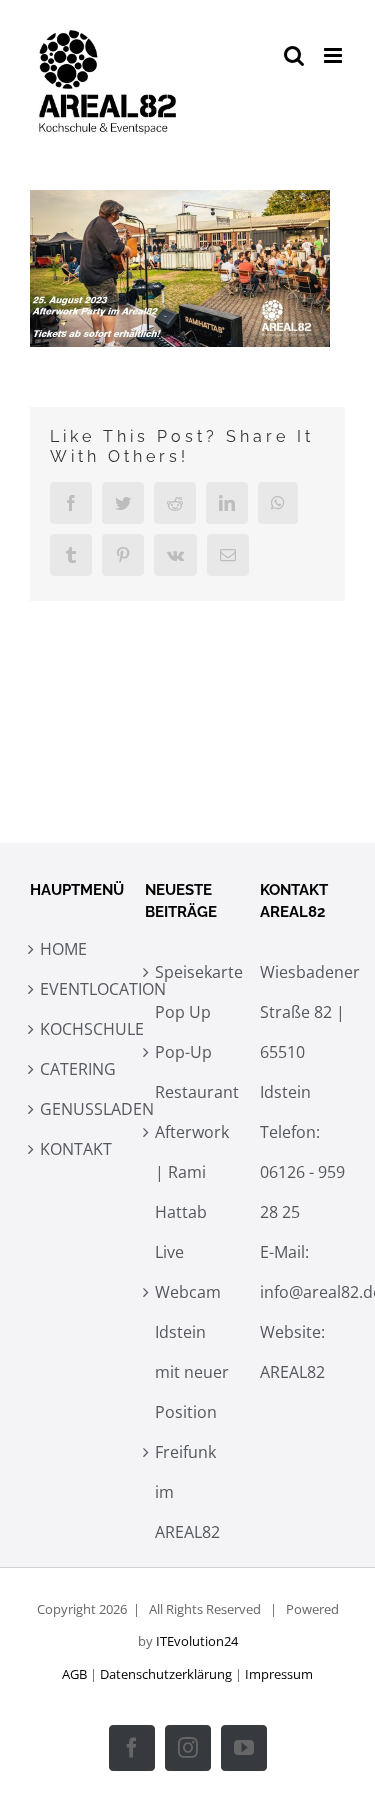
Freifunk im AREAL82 (187, 1492)
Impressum (279, 1674)
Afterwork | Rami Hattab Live (192, 1192)
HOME (63, 949)
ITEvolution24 (197, 1641)
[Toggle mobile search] (294, 55)
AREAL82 (292, 1372)
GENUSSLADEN (77, 1109)
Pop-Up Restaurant (192, 1072)
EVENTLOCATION (77, 989)
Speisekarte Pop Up (192, 992)
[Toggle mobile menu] (334, 55)
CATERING (77, 1069)
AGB (74, 1674)
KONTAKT (76, 1149)
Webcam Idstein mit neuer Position (192, 1352)
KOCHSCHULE (77, 1029)
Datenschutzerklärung (166, 1674)
